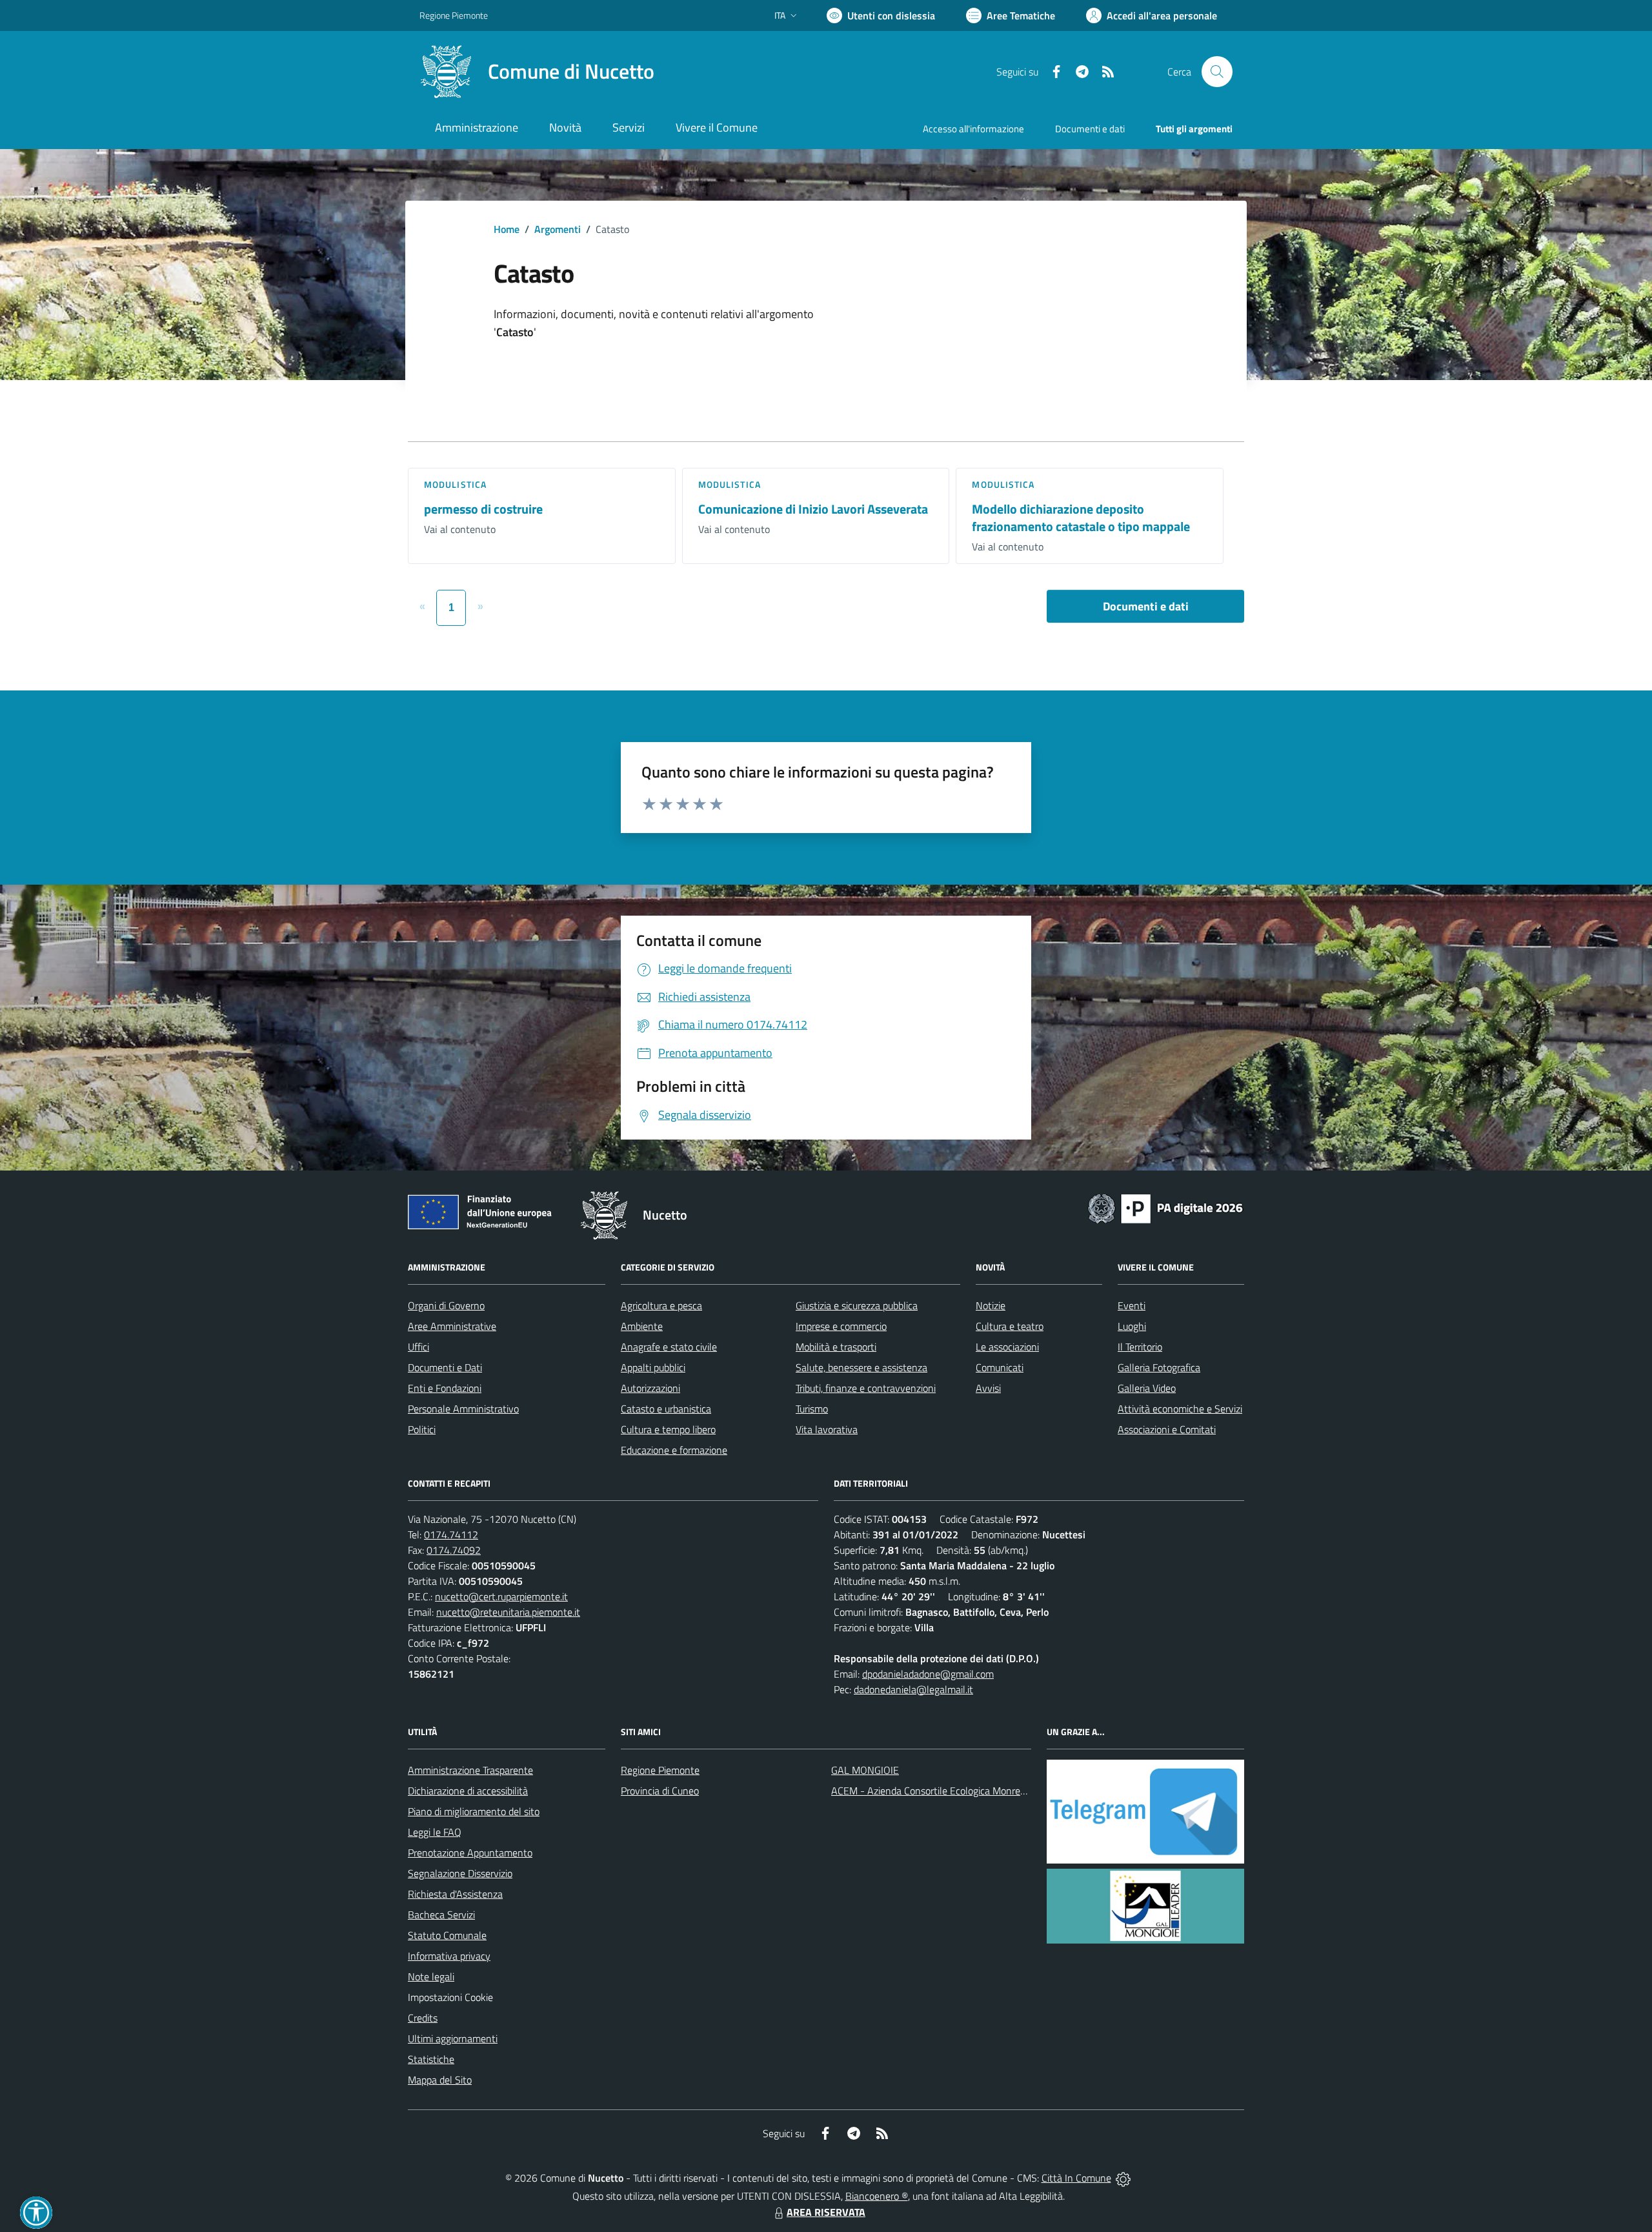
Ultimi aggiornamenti (453, 2038)
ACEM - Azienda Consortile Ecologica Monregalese (940, 1791)
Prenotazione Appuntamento (470, 1853)
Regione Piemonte (454, 15)
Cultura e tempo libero (668, 1429)
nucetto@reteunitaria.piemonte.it (508, 1612)
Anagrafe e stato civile (669, 1347)
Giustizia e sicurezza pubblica (857, 1305)
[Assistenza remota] (1123, 2178)
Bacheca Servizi (441, 1915)
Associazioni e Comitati (1167, 1429)
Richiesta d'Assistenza (455, 1894)
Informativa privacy (449, 1956)
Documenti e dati (1146, 606)
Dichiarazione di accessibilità (468, 1791)
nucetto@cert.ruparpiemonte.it (501, 1596)
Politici (422, 1429)
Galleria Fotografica (1159, 1367)
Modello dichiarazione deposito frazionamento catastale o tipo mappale (1081, 518)
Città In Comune (1076, 2178)
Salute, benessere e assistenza (861, 1367)
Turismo (812, 1409)
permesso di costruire (483, 509)
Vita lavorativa (827, 1429)
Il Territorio (1140, 1347)
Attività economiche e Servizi (1180, 1409)
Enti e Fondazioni (445, 1388)
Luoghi (1132, 1326)
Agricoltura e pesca (661, 1305)
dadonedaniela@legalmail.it (913, 1689)
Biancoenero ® (877, 2196)
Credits (423, 2018)
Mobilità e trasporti (836, 1347)
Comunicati (1000, 1367)
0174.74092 (454, 1550)
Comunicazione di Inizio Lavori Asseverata (813, 509)
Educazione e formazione (674, 1450)
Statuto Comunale (447, 1935)
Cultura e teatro (1010, 1326)
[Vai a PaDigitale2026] (1165, 1207)
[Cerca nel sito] (1217, 72)
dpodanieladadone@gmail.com (928, 1674)
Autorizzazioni (650, 1388)
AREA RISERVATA (826, 2212)
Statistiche (431, 2059)
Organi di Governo (446, 1305)
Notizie (991, 1305)
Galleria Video (1147, 1388)
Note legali (431, 1976)
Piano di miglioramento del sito (474, 1811)
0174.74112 (451, 1534)
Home (507, 229)
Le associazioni (1007, 1347)
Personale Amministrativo (463, 1409)
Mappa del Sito (440, 2080)
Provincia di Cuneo (660, 1791)
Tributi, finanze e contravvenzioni (866, 1388)
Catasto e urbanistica (666, 1409)
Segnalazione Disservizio (460, 1873)
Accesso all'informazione (973, 129)
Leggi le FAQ (435, 1832)
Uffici (418, 1347)
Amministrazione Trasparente (470, 1770)
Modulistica (455, 484)
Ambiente (642, 1326)
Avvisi (988, 1388)
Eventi (1132, 1305)
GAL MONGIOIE (865, 1770)
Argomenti (558, 229)
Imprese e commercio (841, 1326)
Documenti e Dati (445, 1367)
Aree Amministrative (452, 1326)
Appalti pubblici (653, 1367)
